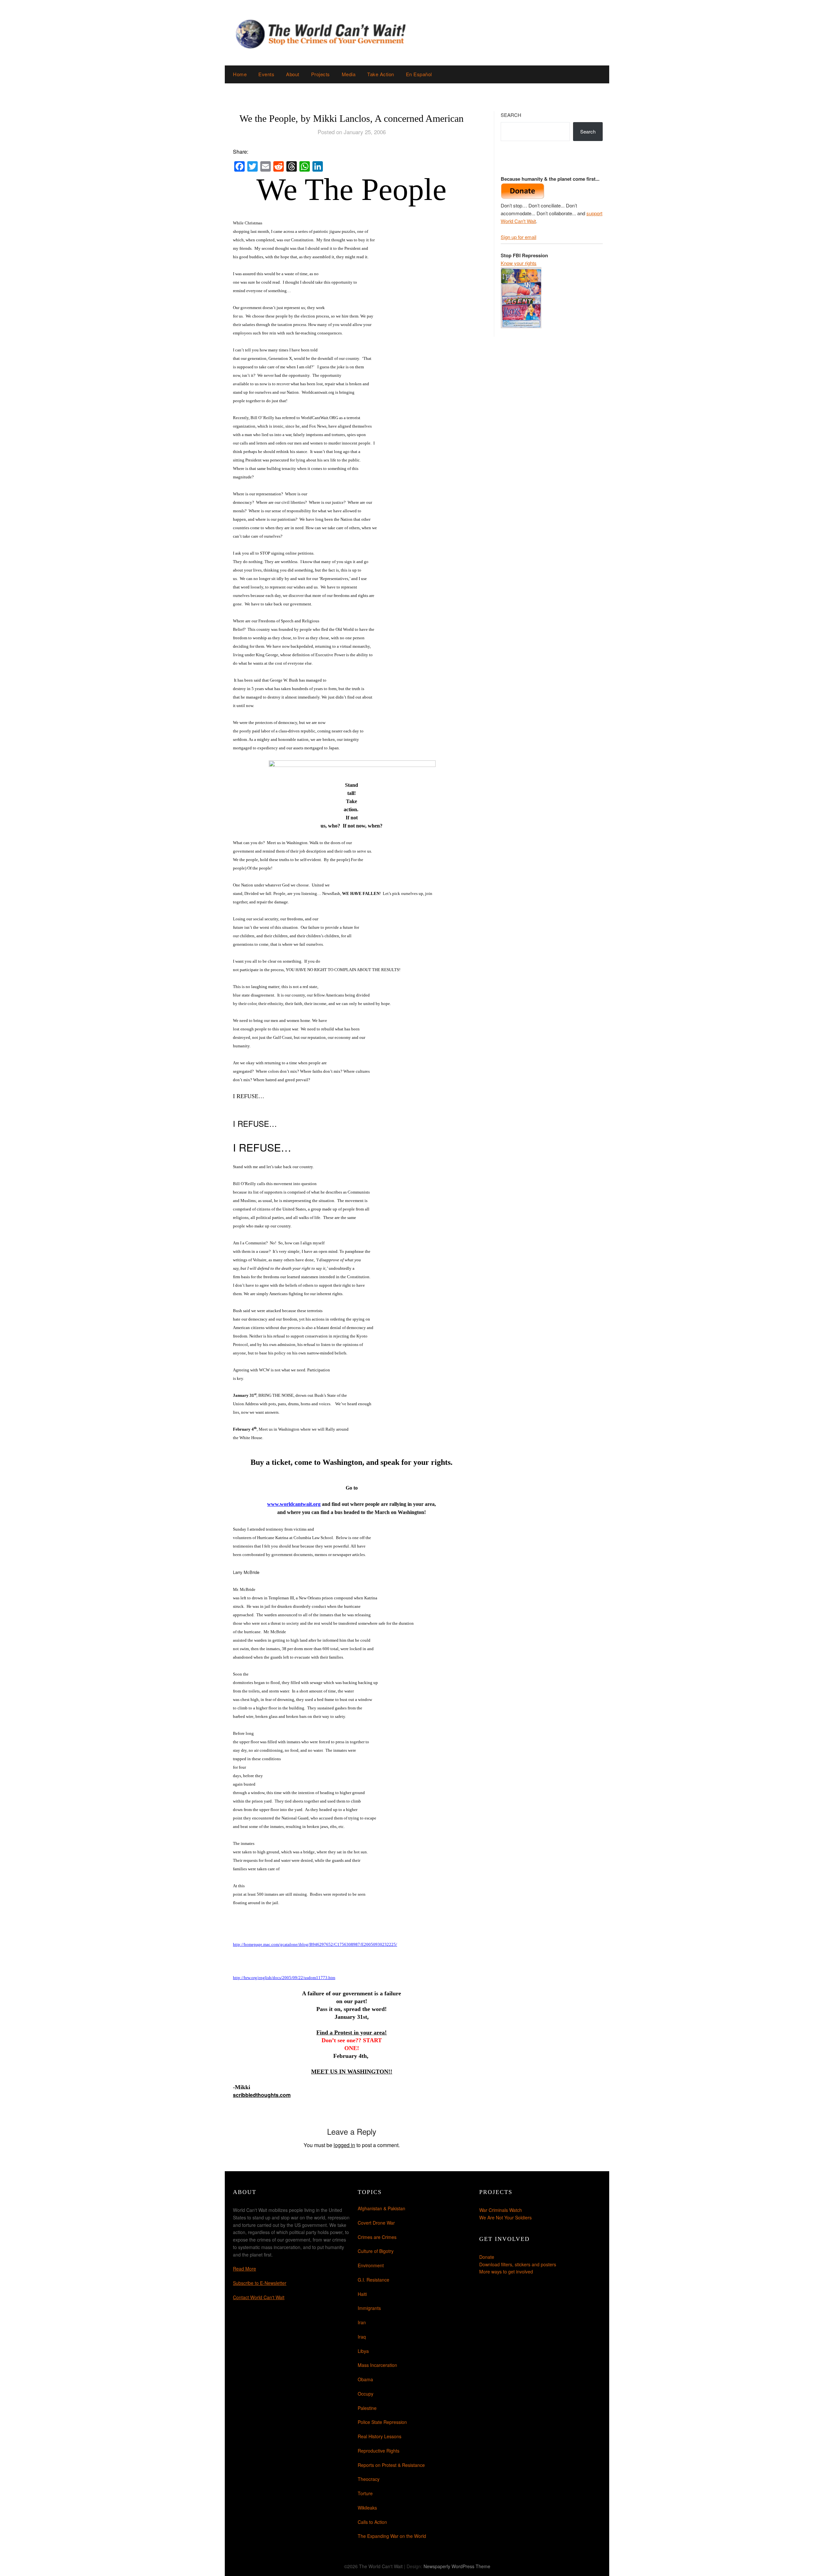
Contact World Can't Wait (259, 2297)
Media (349, 74)
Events (266, 74)
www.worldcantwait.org (294, 1504)
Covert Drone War (376, 2223)
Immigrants (369, 2308)
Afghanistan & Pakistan (381, 2208)
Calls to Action (372, 2522)
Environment (371, 2265)
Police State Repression (382, 2422)
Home (240, 74)
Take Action (381, 74)
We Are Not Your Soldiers (505, 2217)
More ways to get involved (506, 2272)
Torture (365, 2493)
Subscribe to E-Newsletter (260, 2283)
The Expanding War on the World (392, 2536)
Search (511, 115)
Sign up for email (518, 237)
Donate (487, 2257)
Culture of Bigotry (376, 2251)
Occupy (366, 2394)
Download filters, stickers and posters (518, 2264)
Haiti (362, 2294)
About (293, 74)
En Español (419, 74)
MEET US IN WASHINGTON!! (352, 2072)
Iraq (362, 2337)
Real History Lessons (380, 2436)
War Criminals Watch (501, 2210)
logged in (344, 2145)
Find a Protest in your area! (352, 2032)
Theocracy (369, 2479)
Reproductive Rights (379, 2451)
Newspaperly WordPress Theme (457, 2566)
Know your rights (519, 263)
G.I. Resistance (374, 2280)
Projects (321, 74)
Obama (365, 2379)
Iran (362, 2322)
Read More (244, 2269)
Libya (363, 2351)
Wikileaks (367, 2508)
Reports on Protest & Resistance (391, 2465)
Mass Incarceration (377, 2365)
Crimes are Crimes (377, 2237)
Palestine (367, 2408)
